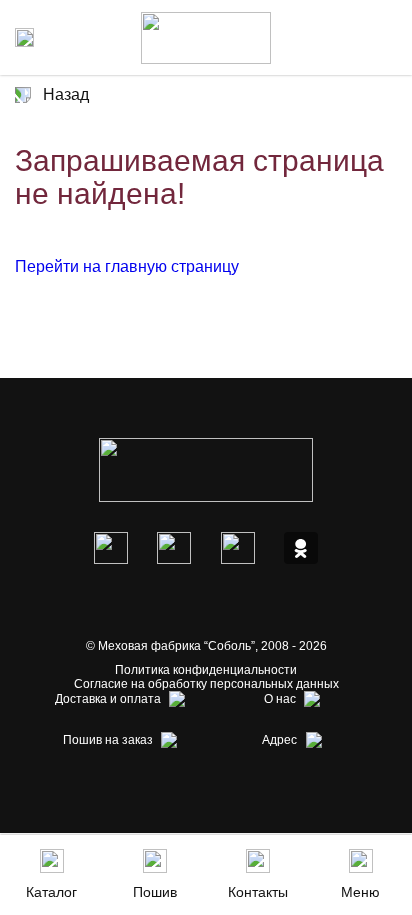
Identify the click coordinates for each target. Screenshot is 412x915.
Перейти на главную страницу (127, 266)
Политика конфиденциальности (206, 670)
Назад (66, 94)
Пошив (155, 892)
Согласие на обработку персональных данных (206, 684)
